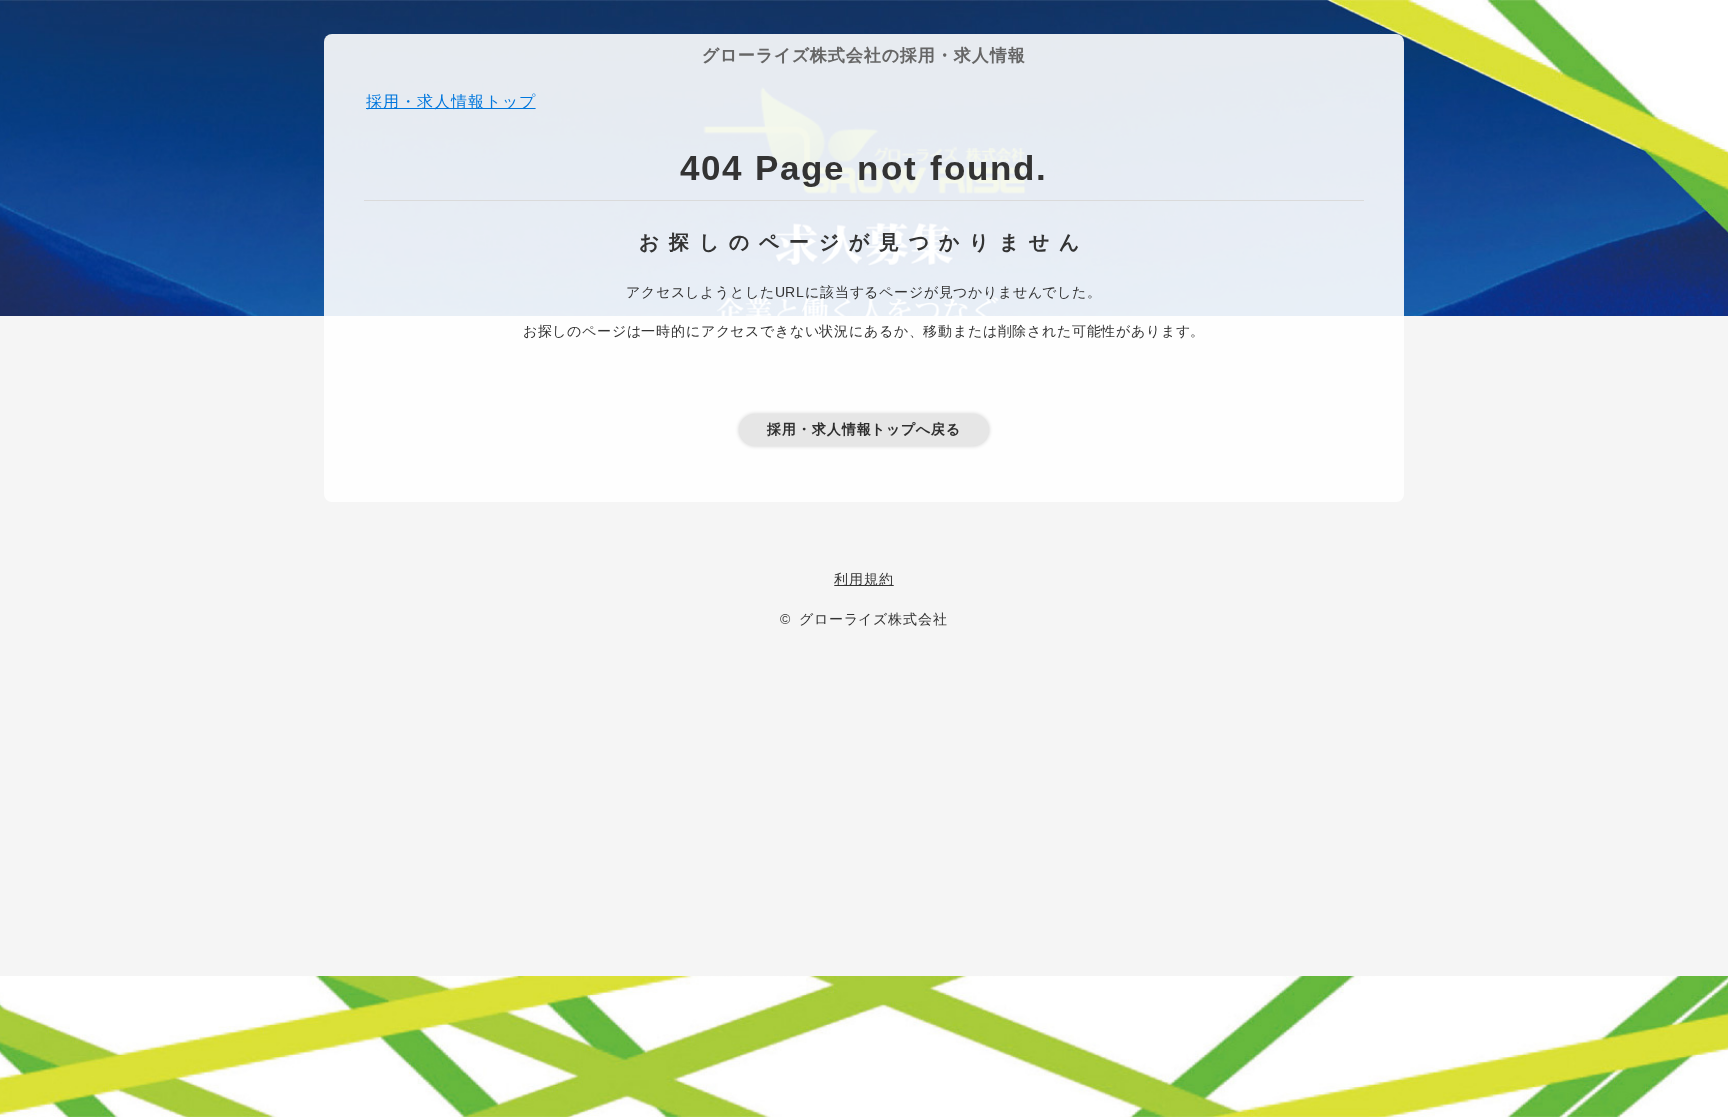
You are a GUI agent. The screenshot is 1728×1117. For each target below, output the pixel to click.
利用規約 (863, 579)
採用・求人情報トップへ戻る (864, 429)
